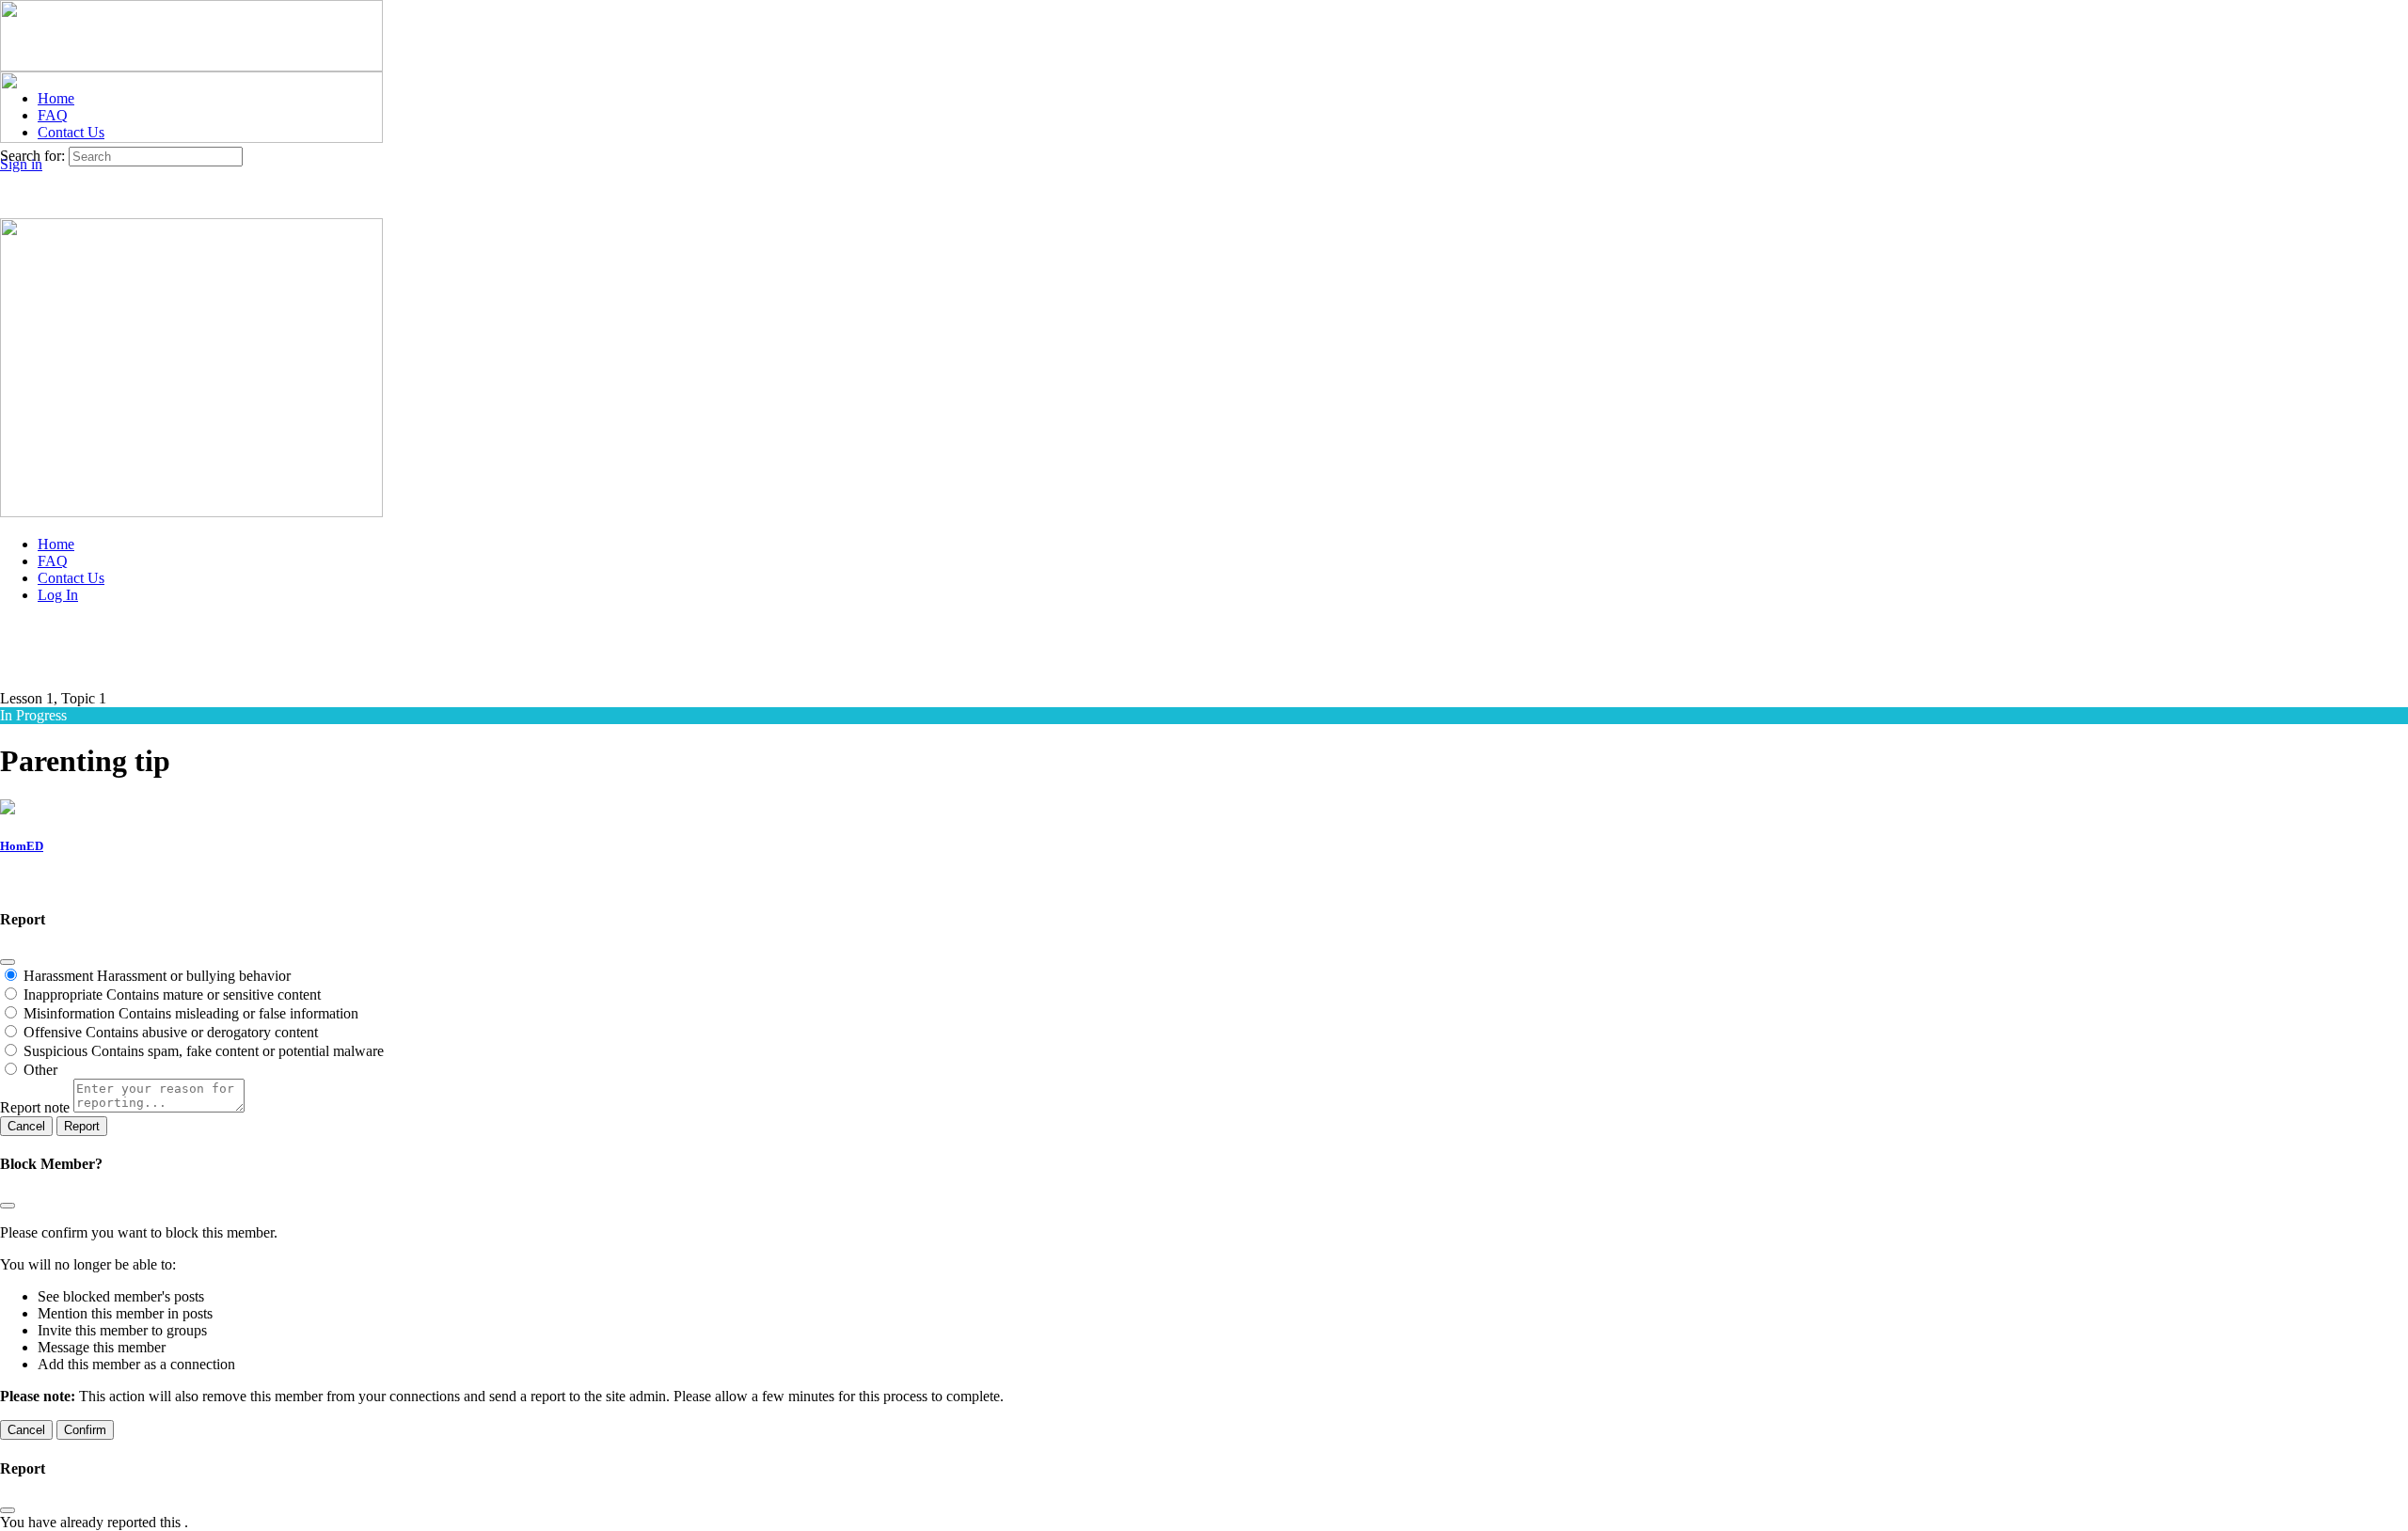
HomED (22, 846)
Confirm (85, 1430)
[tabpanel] (1204, 883)
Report (82, 1126)
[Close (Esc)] (8, 962)
